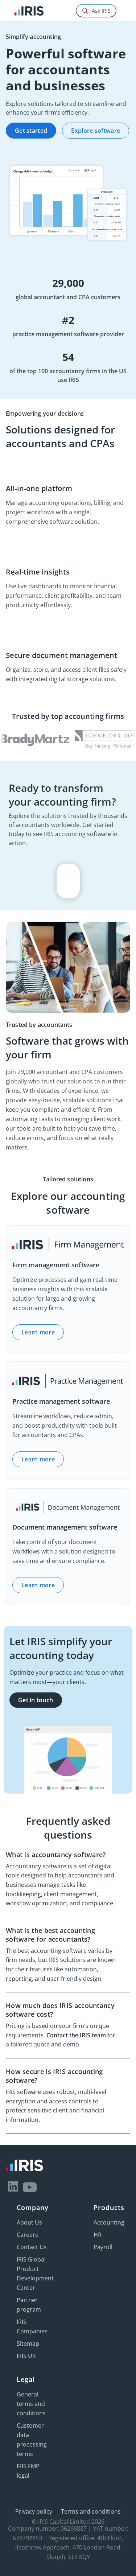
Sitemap (28, 2343)
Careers (27, 2235)
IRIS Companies (32, 2326)
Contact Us (32, 2247)
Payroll (103, 2247)
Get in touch (36, 1700)
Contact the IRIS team (76, 2035)
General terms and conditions (31, 2404)
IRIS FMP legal (28, 2471)
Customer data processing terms (32, 2440)
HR (98, 2235)
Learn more (38, 1332)
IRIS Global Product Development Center (35, 2273)
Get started (31, 131)
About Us (29, 2222)
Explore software (96, 131)
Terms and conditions (91, 2511)
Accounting (109, 2222)
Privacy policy (34, 2511)
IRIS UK (26, 2356)
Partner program (29, 2305)
